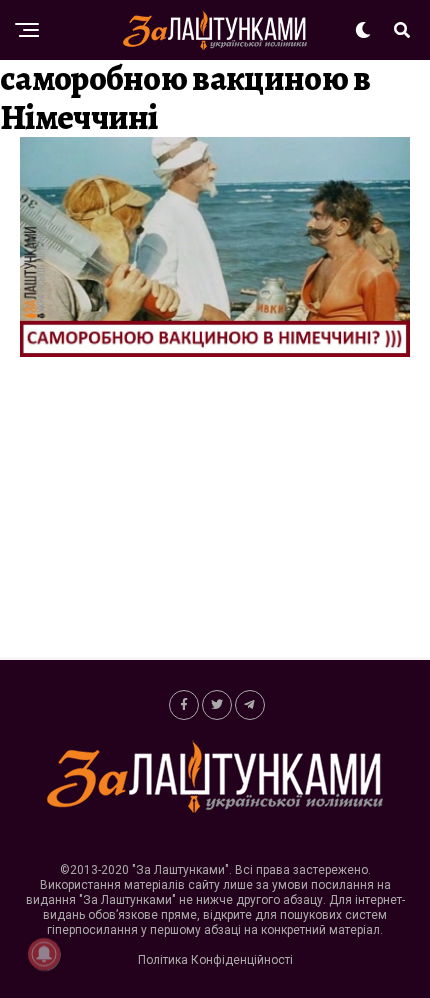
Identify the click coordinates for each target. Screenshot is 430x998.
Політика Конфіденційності (215, 960)
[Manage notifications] (44, 954)
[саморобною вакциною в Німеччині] (215, 351)
